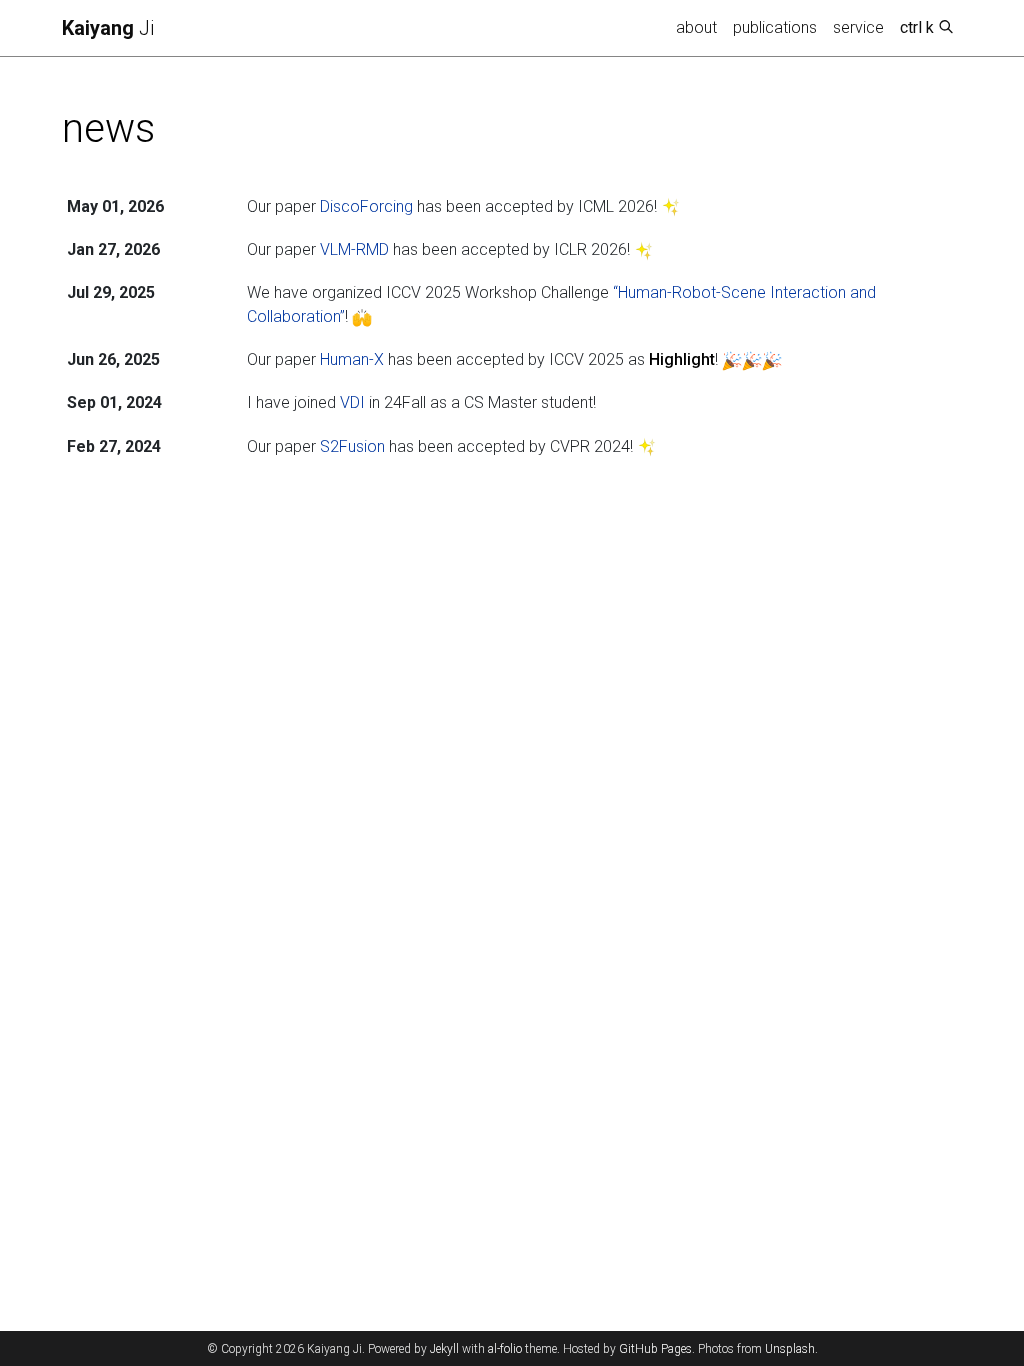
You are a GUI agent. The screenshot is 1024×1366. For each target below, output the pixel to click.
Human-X (352, 359)
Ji (108, 28)
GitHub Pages (655, 1349)
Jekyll (444, 1349)
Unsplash (790, 1349)
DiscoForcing (366, 206)
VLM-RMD (354, 249)
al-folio (505, 1349)
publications (775, 27)
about (696, 27)
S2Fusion (352, 446)
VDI (352, 402)
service (858, 27)
